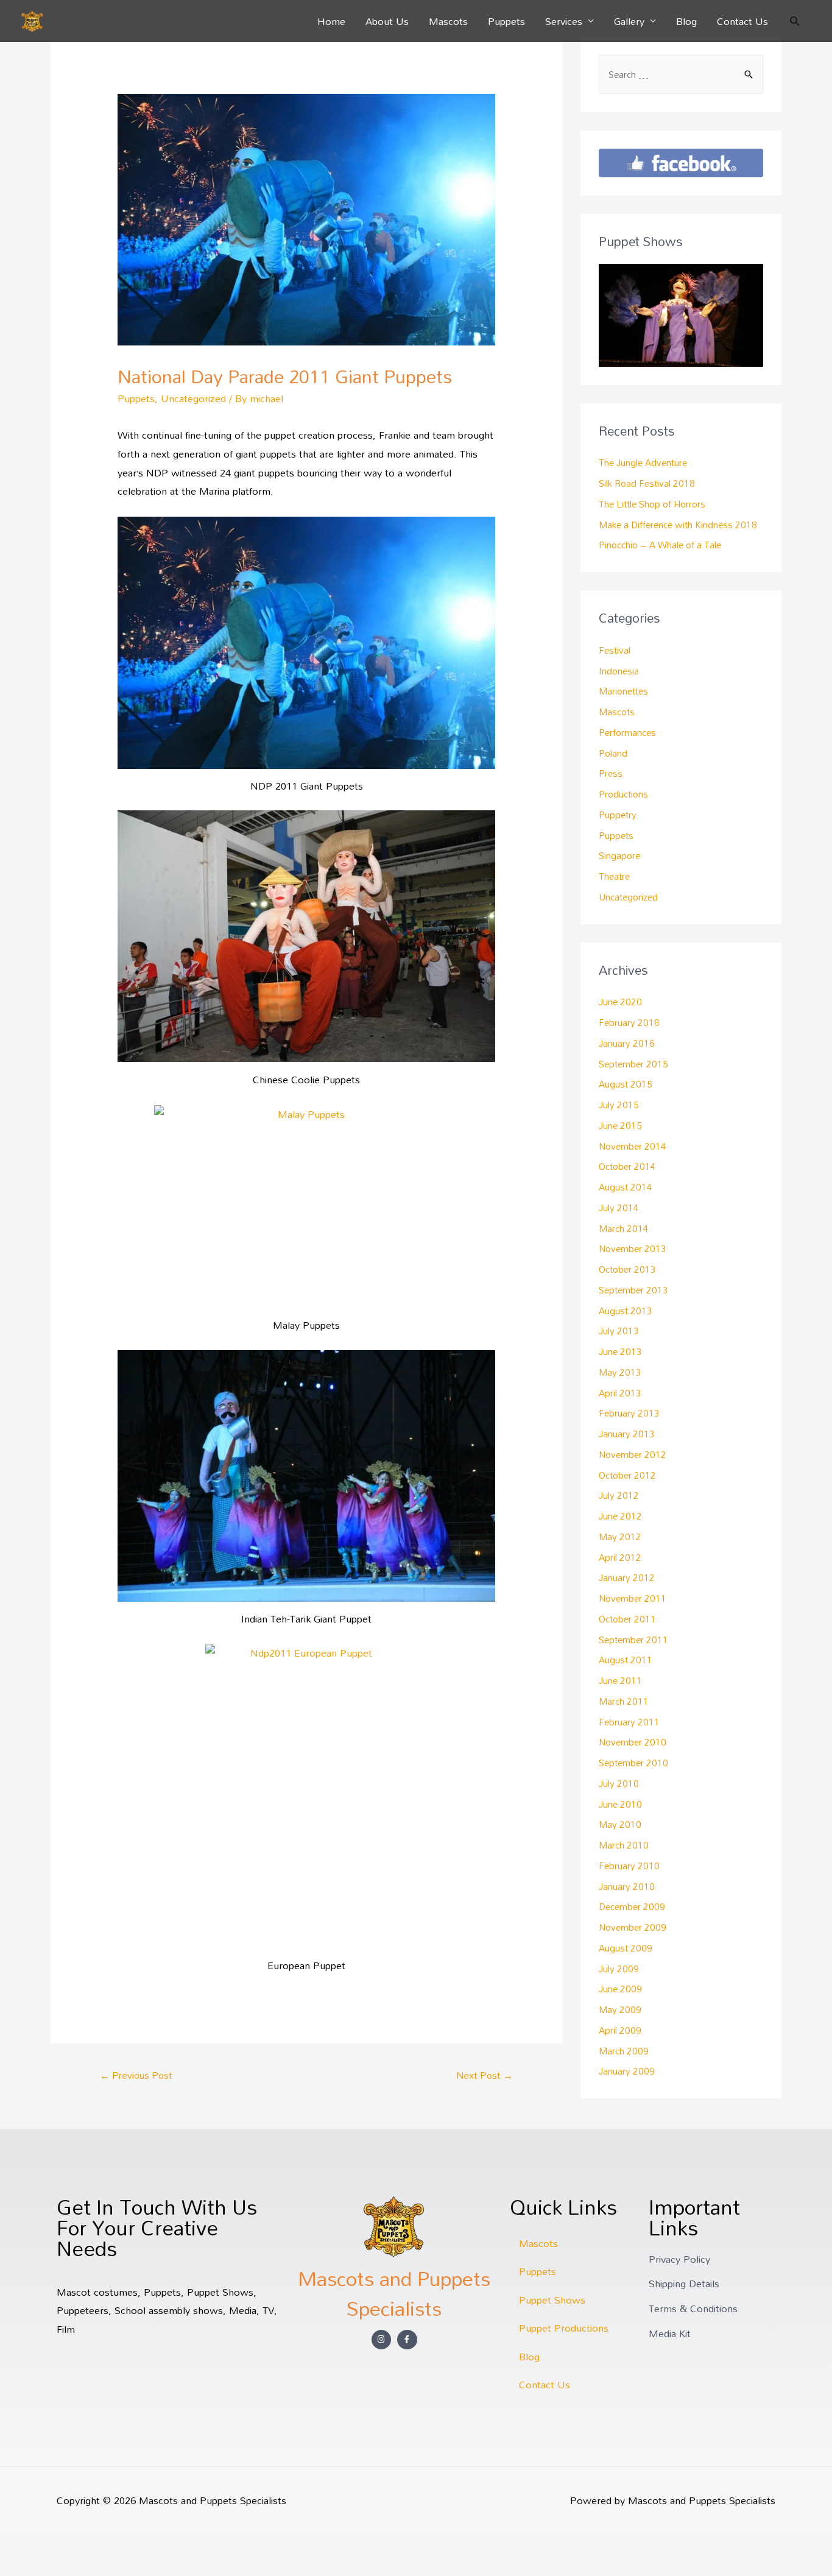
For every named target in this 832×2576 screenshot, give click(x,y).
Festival (615, 650)
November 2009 (633, 1927)
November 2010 (633, 1742)
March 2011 (624, 1701)
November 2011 (633, 1598)
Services (564, 21)
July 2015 (619, 1105)
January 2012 (627, 1577)
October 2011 (627, 1619)
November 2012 (633, 1454)
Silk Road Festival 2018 (647, 483)
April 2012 (620, 1557)
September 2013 (633, 1290)
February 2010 (629, 1866)
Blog (686, 21)
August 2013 (626, 1311)
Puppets (506, 21)
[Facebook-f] (407, 2340)
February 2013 (629, 1413)
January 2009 (627, 2071)
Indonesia (619, 671)
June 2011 (620, 1680)
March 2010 (624, 1845)
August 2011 (626, 1660)
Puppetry (618, 815)
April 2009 (620, 2030)
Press (611, 773)
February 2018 (629, 1022)
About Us (387, 21)
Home (331, 21)
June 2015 (620, 1125)
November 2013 (633, 1248)
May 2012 (620, 1537)
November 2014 (633, 1146)
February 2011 (629, 1722)
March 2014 (624, 1228)
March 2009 (624, 2051)
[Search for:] (681, 74)
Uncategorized (193, 398)
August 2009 (626, 1948)
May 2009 (620, 2009)
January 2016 (627, 1043)
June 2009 (620, 1989)
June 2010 (620, 1804)
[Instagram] (382, 2340)
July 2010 (619, 1783)
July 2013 (619, 1331)
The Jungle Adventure (643, 462)
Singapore (619, 855)
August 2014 (626, 1187)
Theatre (614, 876)
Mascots (448, 21)
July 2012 (619, 1495)
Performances (627, 732)
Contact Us (742, 21)
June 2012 (620, 1516)
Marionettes (623, 691)
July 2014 (619, 1208)
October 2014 (627, 1166)
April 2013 (620, 1393)
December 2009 (632, 1906)
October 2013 (627, 1269)
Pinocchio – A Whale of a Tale (660, 545)
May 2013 (620, 1372)
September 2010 (633, 1763)
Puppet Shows (552, 2300)
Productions (623, 794)
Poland (613, 753)
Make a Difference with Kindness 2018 (678, 525)
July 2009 (619, 1969)
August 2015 (626, 1084)
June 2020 (620, 1002)
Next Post (485, 2075)
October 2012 (627, 1475)
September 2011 (633, 1640)
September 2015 (633, 1064)
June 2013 (620, 1351)
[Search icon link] (795, 21)
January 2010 (627, 1886)
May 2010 (620, 1824)
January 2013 (627, 1434)
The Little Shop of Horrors (652, 504)
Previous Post (136, 2075)
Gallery (629, 21)
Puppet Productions (564, 2328)
